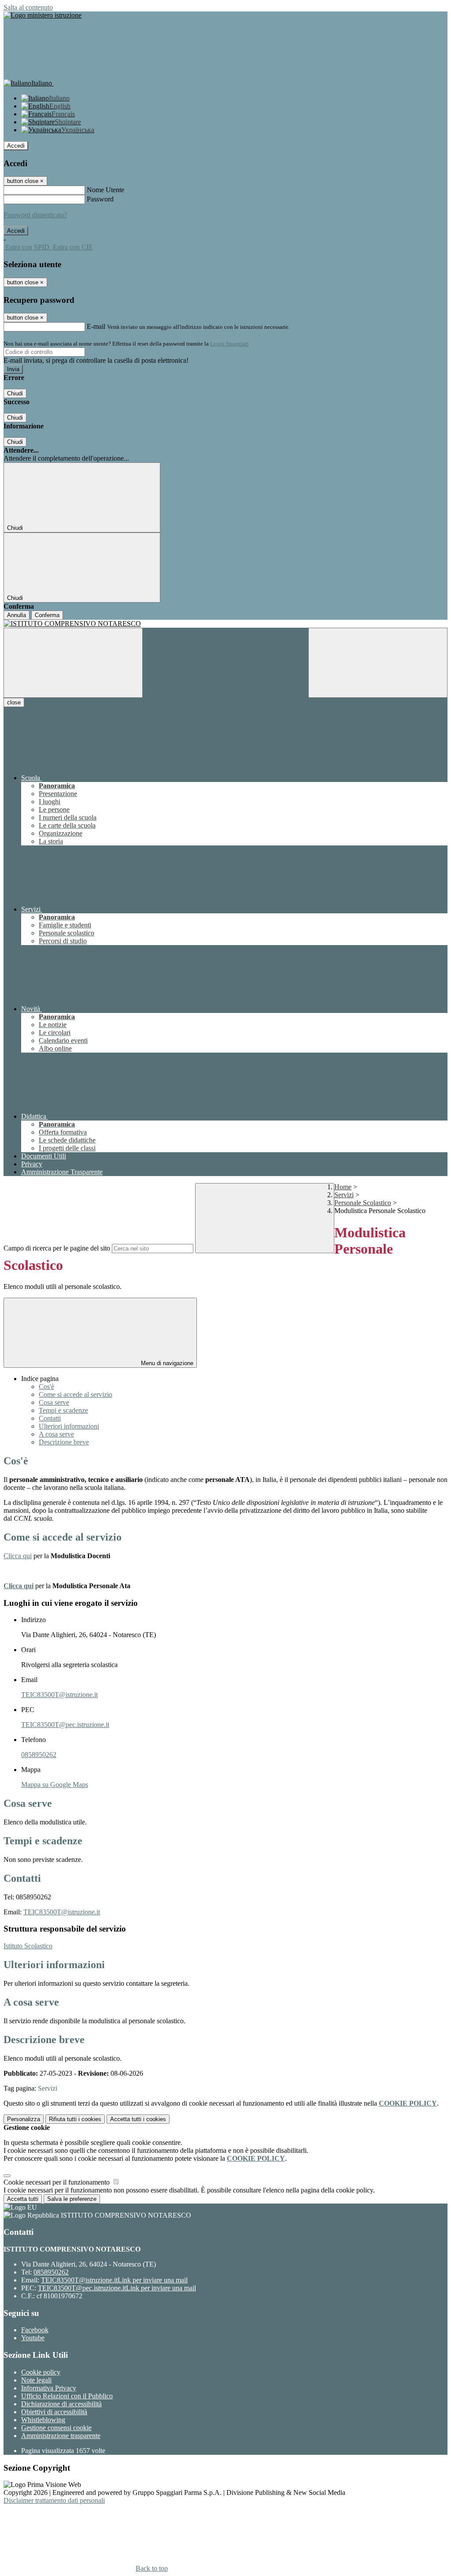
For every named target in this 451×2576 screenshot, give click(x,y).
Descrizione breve (64, 1442)
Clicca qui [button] (18, 1556)
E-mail (96, 326)
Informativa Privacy (49, 2388)
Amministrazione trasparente (61, 2436)
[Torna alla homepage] (225, 624)
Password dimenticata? (35, 215)
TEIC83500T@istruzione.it (59, 1695)
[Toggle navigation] (73, 663)
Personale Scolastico (363, 1203)
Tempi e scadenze (63, 1410)
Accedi (16, 146)
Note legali (36, 2380)
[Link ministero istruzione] (43, 15)
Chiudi (15, 393)
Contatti (50, 1418)
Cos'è (46, 1387)
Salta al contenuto (28, 7)
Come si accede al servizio (76, 1394)
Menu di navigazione (166, 1363)
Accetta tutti (138, 2119)
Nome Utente (105, 190)
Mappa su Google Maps (55, 1785)
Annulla (17, 615)
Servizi (344, 1195)
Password (100, 199)
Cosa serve (54, 1402)
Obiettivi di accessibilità (54, 2412)
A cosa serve (56, 1434)
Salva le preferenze (72, 2199)
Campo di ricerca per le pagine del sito (57, 1248)
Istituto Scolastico (28, 1946)
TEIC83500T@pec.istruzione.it (65, 1725)
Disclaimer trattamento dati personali (54, 2500)
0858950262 (39, 1755)
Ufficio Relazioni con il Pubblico (67, 2396)
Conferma (47, 615)
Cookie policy (41, 2372)
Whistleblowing (43, 2420)
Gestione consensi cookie (56, 2428)
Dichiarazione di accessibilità (61, 2404)
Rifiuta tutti (75, 2119)
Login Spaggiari (229, 344)
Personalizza (24, 2119)
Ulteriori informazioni (69, 1426)
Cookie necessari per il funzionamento (57, 2182)
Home (343, 1187)
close (14, 702)
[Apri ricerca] (378, 663)
